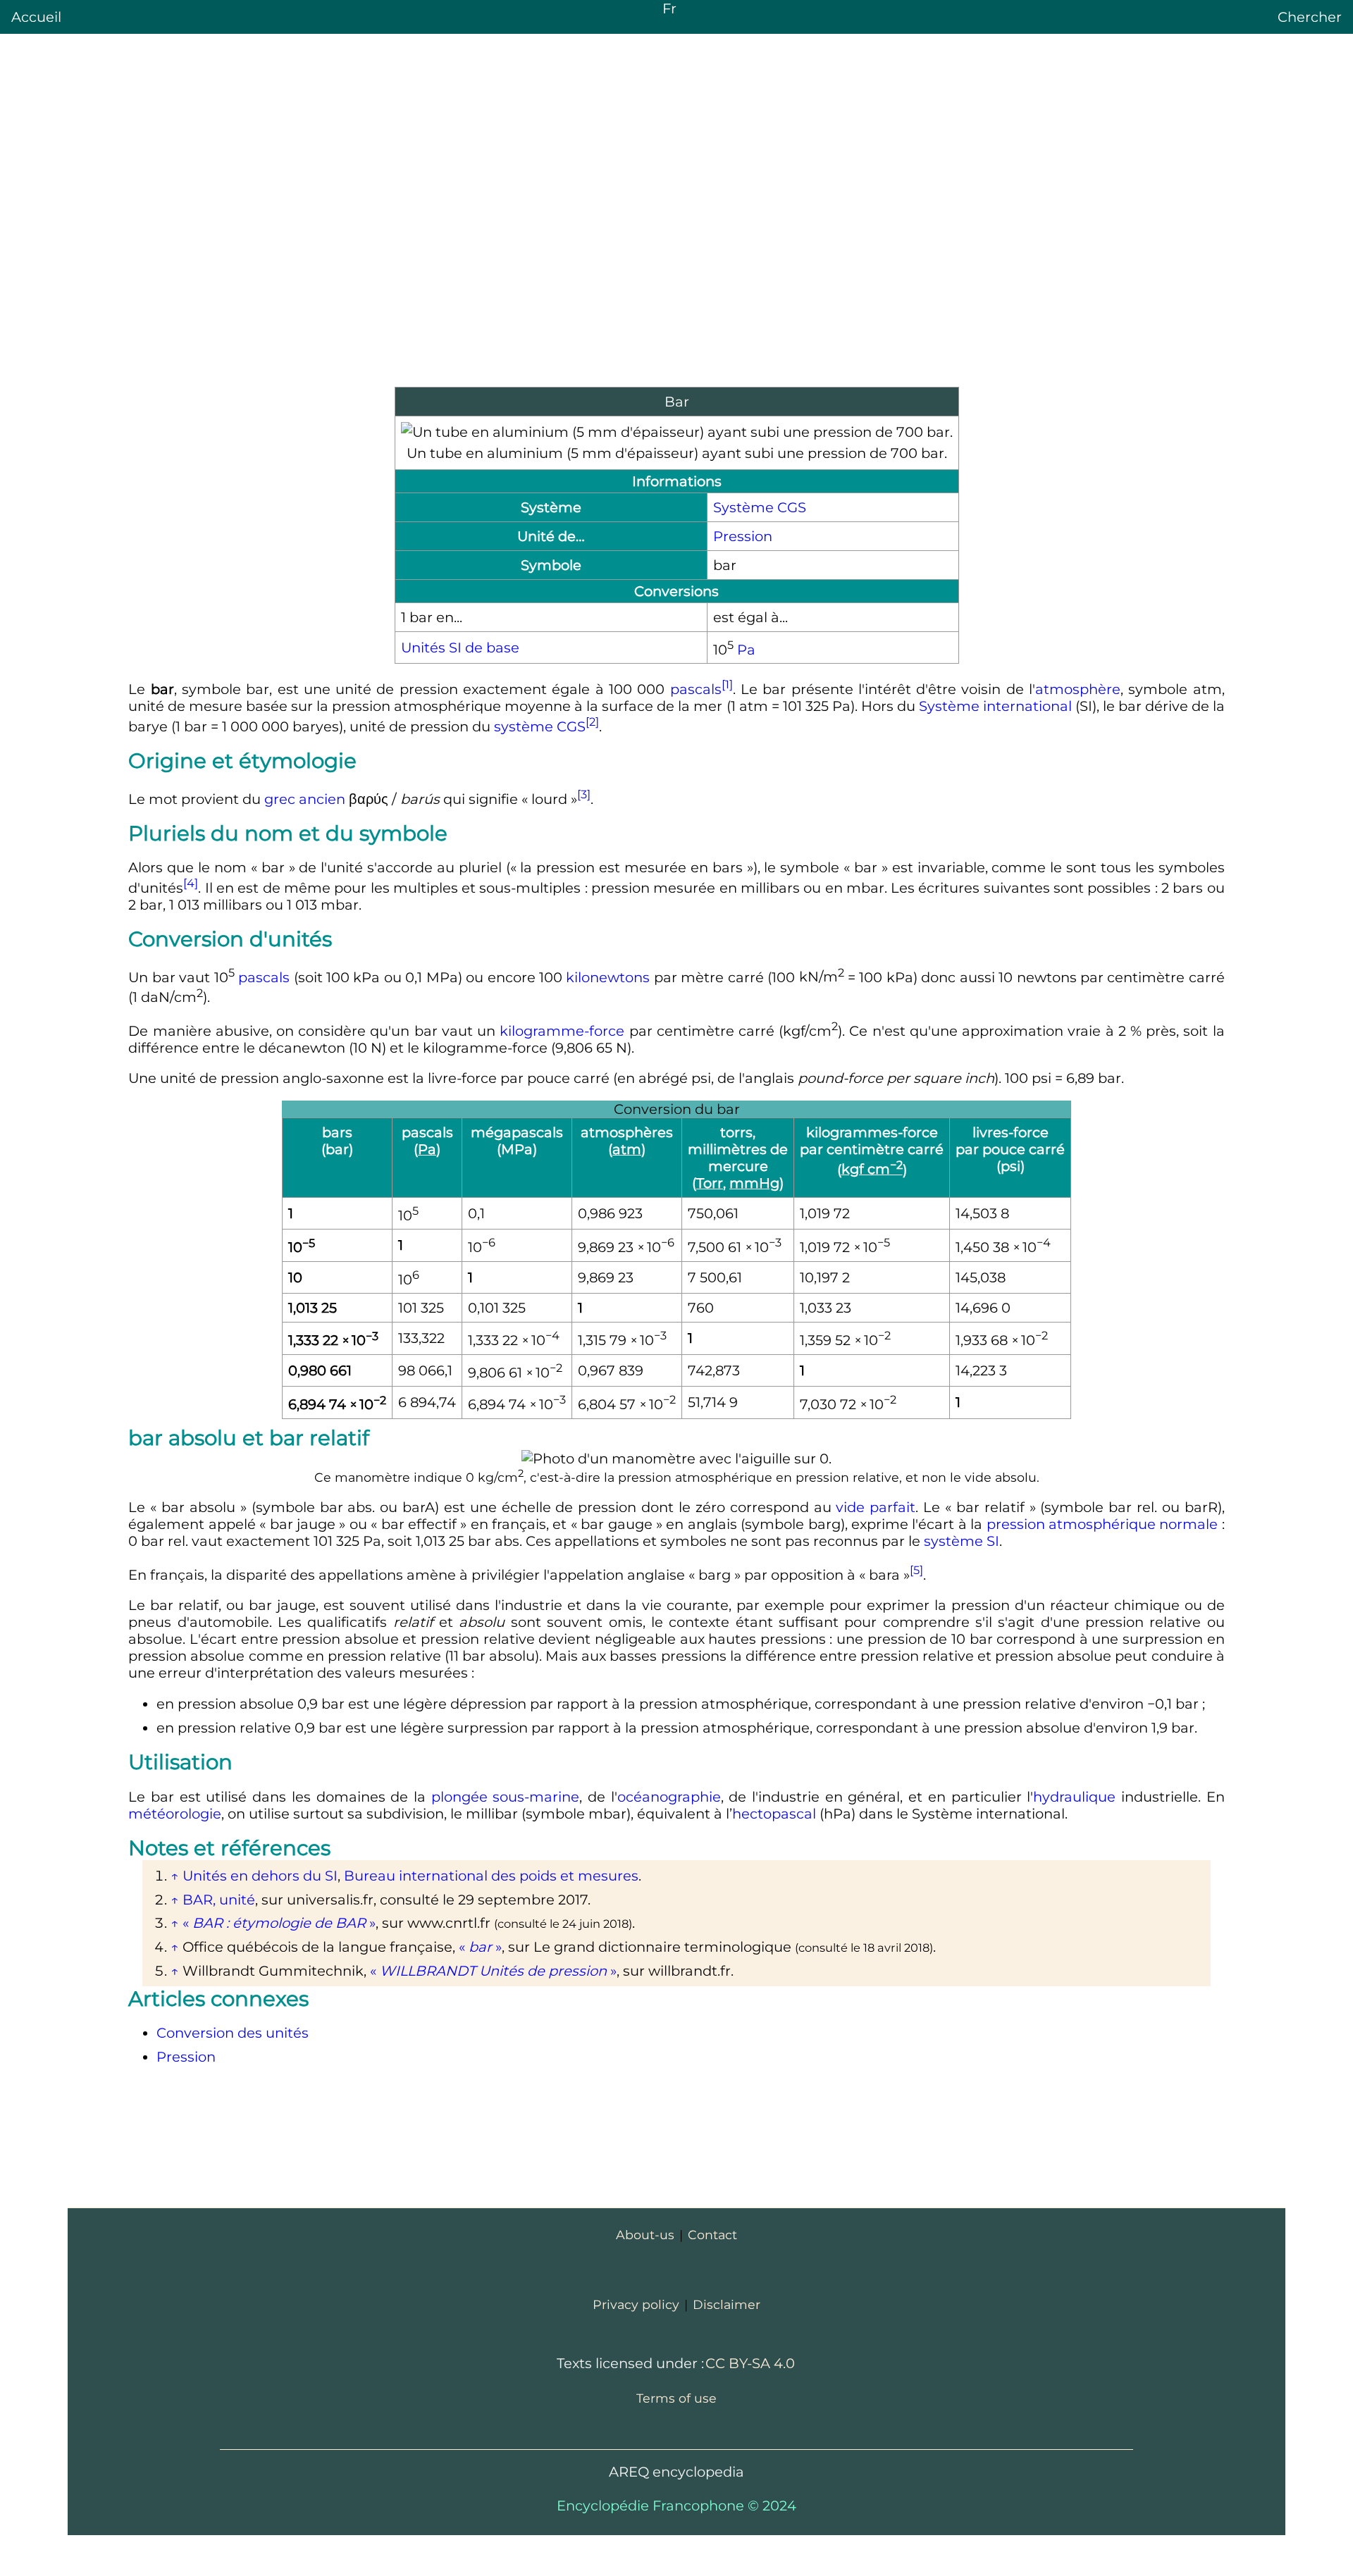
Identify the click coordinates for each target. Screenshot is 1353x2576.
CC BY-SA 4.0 (750, 2363)
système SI (962, 1541)
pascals (696, 689)
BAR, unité (219, 1900)
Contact (712, 2235)
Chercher (1310, 17)
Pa (746, 649)
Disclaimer (727, 2304)
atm (627, 1149)
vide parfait (876, 1507)
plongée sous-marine (506, 1797)
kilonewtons (608, 977)
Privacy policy (636, 2304)
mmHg (754, 1183)
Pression (743, 536)
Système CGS (760, 507)
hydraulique (1074, 1797)
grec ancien (305, 798)
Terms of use (676, 2398)
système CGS (540, 726)
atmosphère (1078, 689)
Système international (995, 706)
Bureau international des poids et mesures (491, 1876)
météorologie (175, 1814)
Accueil (36, 17)
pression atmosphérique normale (1102, 1524)
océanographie (669, 1797)
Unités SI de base (460, 648)
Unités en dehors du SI (260, 1876)
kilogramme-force (562, 1031)
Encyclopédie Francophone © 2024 (676, 2506)
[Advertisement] (676, 275)
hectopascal (774, 1814)
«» (279, 1923)
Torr (710, 1183)
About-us (645, 2235)
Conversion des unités (233, 2033)
